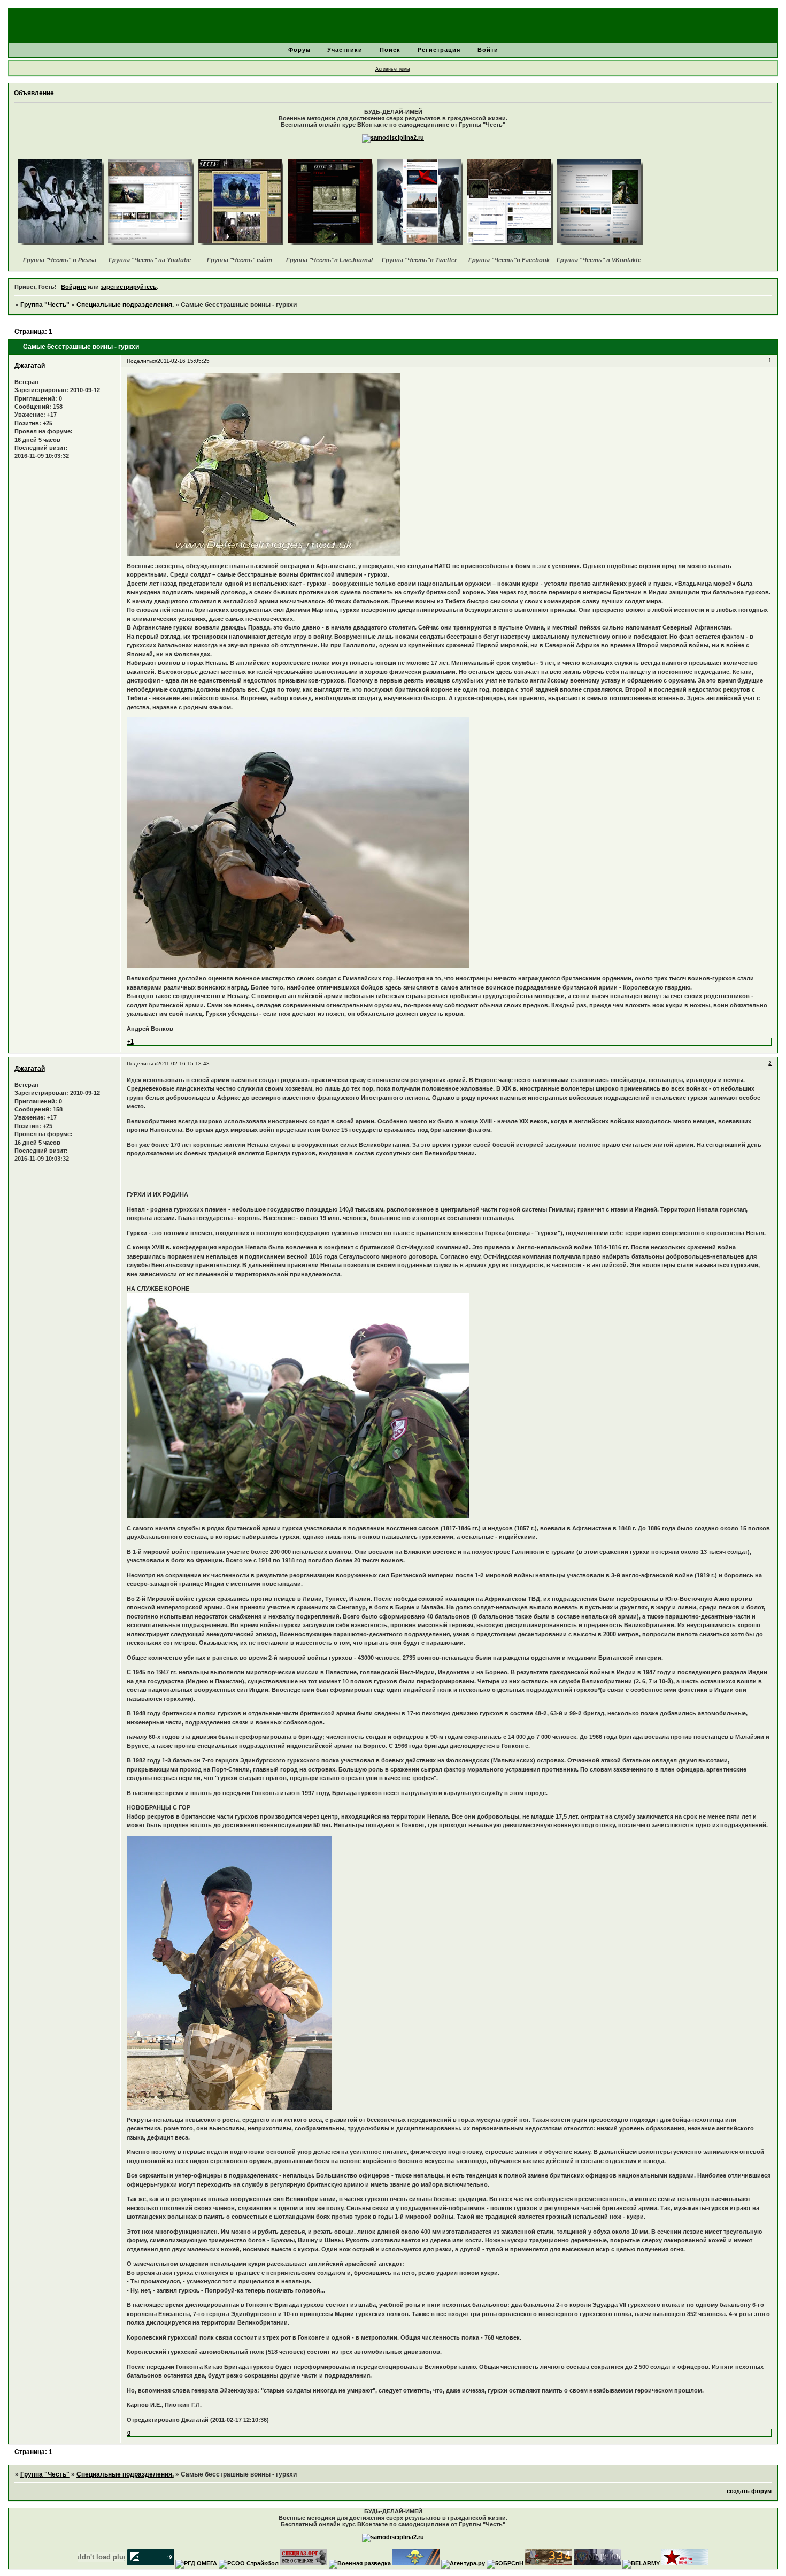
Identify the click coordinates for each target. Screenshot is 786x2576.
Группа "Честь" (45, 305)
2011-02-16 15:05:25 (183, 361)
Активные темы (392, 69)
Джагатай (30, 366)
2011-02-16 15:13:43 (183, 1064)
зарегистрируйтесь (129, 287)
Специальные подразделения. (125, 305)
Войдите (74, 287)
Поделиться (142, 361)
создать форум (749, 2491)
